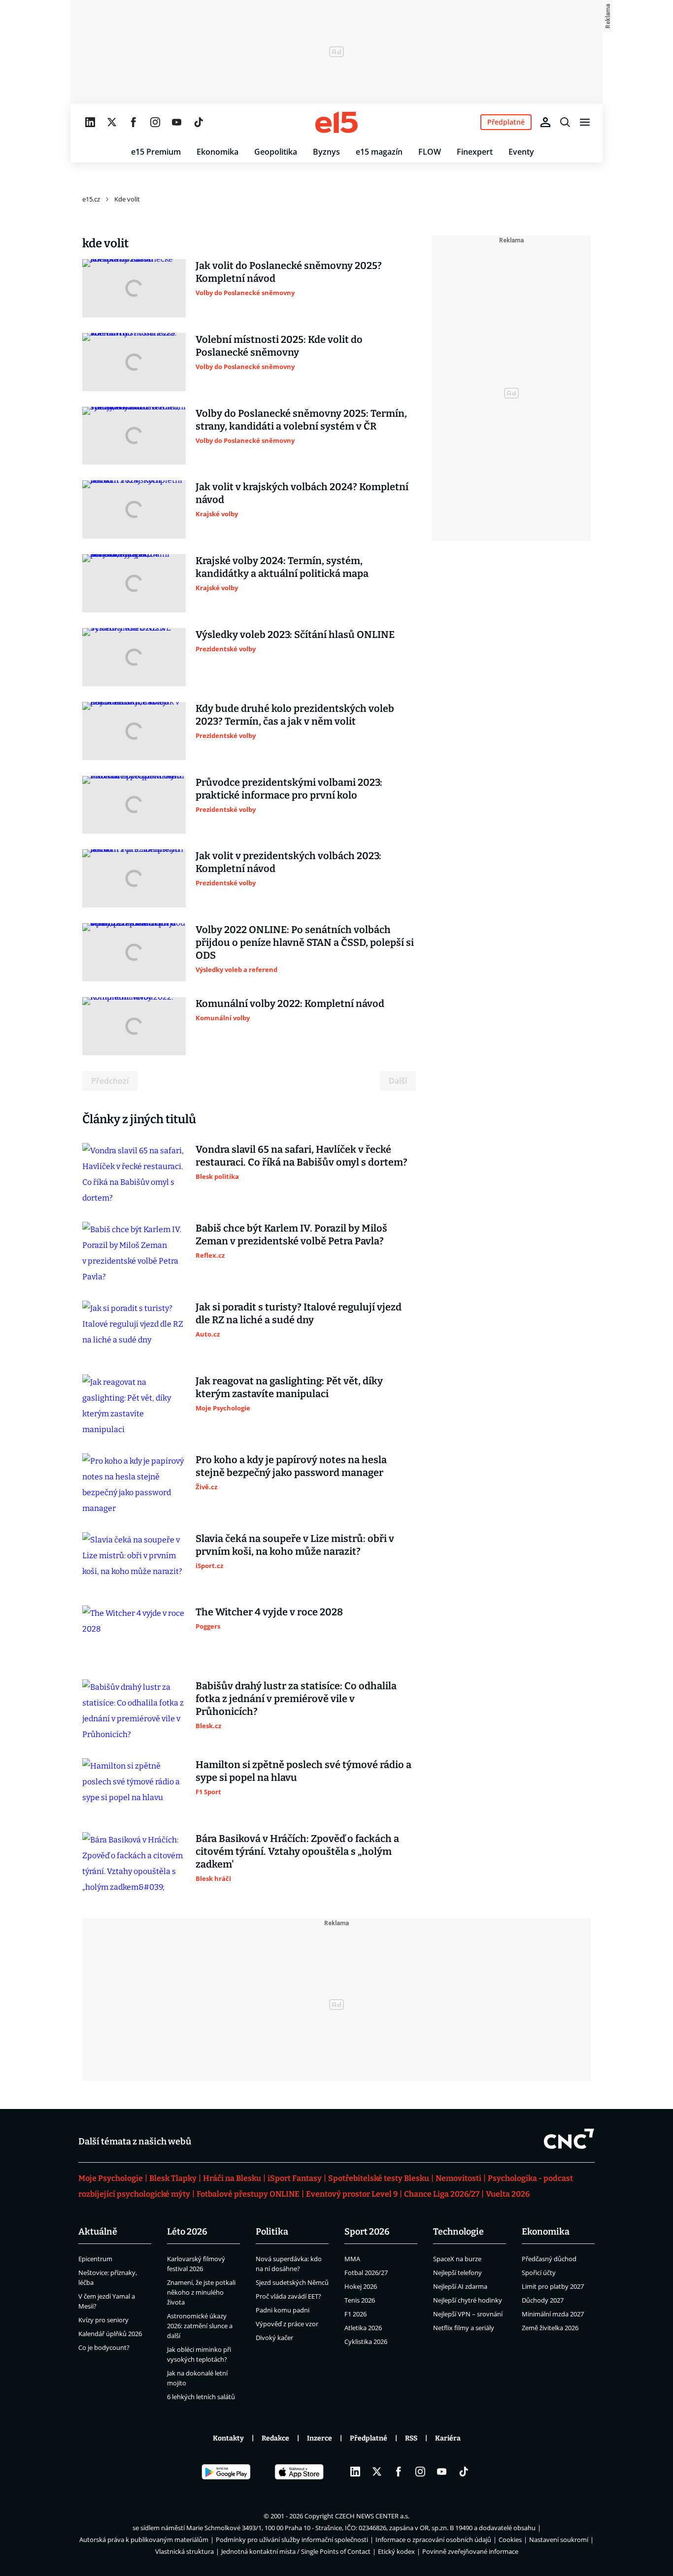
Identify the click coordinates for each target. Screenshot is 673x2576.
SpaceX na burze (457, 2259)
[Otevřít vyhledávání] (565, 122)
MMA (352, 2259)
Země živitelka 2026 (550, 2328)
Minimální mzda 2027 (553, 2314)
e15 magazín (379, 152)
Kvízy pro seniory (103, 2320)
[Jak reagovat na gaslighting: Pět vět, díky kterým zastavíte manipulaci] (134, 1406)
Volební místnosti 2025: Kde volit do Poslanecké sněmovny (279, 346)
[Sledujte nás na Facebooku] (134, 122)
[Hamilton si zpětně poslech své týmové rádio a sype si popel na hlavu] (134, 1787)
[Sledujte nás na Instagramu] (155, 122)
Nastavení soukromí (559, 2540)
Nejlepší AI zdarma (460, 2286)
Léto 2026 (187, 2232)
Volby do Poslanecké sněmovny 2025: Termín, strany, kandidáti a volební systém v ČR (301, 420)
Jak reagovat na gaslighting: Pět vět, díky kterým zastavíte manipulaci (289, 1387)
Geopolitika (276, 152)
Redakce (275, 2438)
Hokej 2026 (361, 2286)
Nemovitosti (458, 2178)
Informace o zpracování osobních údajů (433, 2540)
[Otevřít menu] (585, 122)
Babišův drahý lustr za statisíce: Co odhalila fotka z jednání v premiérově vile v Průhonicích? (296, 1699)
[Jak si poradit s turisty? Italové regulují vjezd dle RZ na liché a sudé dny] (134, 1330)
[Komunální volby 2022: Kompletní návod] (134, 1026)
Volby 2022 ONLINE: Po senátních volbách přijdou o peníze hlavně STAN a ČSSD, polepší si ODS (305, 942)
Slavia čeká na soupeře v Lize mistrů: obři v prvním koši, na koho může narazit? (295, 1545)
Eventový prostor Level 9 (352, 2194)
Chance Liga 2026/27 (442, 2194)
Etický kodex (396, 2551)
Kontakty (228, 2438)
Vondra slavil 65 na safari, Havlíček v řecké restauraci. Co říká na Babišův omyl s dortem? (302, 1156)
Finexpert (475, 152)
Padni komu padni (283, 2310)
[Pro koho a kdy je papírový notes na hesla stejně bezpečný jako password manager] (134, 1485)
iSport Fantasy (295, 2178)
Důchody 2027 (543, 2300)
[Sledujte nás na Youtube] (177, 122)
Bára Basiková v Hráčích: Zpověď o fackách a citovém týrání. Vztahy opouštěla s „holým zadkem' (297, 1851)
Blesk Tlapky (173, 2178)
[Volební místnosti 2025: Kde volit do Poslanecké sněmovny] (134, 362)
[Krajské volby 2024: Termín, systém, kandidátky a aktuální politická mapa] (134, 583)
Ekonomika (218, 152)
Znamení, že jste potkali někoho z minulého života (201, 2292)
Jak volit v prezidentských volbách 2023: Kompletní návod (288, 862)
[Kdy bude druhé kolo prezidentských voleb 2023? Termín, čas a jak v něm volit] (134, 731)
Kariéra (448, 2438)
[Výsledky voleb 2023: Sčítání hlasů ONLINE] (134, 657)
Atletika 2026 (363, 2328)
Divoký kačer (274, 2338)
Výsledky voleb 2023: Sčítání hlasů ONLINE (295, 635)
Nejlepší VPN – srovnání (468, 2314)
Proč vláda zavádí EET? (288, 2296)
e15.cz (91, 199)
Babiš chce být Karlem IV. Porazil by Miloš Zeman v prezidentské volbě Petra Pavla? (291, 1235)
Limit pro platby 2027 (553, 2286)
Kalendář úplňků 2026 (110, 2334)
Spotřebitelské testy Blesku (379, 2178)
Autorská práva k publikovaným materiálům (144, 2540)
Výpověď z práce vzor (287, 2324)
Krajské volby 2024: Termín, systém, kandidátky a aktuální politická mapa (282, 567)
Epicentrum (95, 2259)
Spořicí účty (539, 2273)
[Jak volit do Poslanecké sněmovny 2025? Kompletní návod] (134, 288)
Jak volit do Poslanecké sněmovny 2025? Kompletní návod (289, 272)
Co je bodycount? (104, 2347)
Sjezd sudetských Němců (292, 2282)
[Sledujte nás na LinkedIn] (90, 122)
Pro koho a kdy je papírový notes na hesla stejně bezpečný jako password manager (291, 1466)
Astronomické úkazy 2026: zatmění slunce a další (200, 2326)
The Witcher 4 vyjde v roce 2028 (269, 1612)
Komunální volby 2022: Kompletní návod (290, 1004)
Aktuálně (98, 2232)
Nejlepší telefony (457, 2273)
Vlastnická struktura (185, 2551)
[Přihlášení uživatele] (545, 122)
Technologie (458, 2232)
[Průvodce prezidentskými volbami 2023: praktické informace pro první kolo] (134, 805)
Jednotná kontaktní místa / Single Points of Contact (296, 2551)
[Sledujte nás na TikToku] (199, 122)
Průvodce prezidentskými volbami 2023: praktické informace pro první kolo (289, 789)
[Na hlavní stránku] (336, 122)
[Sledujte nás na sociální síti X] (112, 122)
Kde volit (127, 199)
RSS (411, 2438)
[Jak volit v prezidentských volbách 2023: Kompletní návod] (134, 878)
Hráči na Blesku (232, 2178)
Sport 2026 (367, 2232)
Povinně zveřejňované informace (470, 2551)
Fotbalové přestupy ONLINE (248, 2194)
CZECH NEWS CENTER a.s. (372, 2516)
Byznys (326, 152)
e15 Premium (156, 152)
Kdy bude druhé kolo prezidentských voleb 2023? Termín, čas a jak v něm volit (295, 715)
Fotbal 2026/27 (366, 2273)
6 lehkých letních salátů (201, 2397)
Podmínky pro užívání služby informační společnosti (292, 2540)
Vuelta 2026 (508, 2194)
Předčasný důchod (549, 2259)
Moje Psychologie (111, 2178)
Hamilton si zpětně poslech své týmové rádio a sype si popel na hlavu (303, 1771)
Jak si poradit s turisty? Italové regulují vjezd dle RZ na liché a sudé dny (299, 1313)
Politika (272, 2232)
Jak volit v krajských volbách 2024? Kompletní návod (302, 493)
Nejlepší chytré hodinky (468, 2300)
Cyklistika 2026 (366, 2342)
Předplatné (369, 2438)
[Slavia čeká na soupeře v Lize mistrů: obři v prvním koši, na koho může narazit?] (134, 1561)
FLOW (430, 152)
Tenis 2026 (360, 2300)
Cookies (510, 2540)
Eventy (521, 152)
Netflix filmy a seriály (464, 2328)
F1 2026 (355, 2314)
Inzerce (320, 2438)
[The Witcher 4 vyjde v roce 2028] (134, 1635)
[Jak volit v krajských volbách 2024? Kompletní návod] (134, 509)
